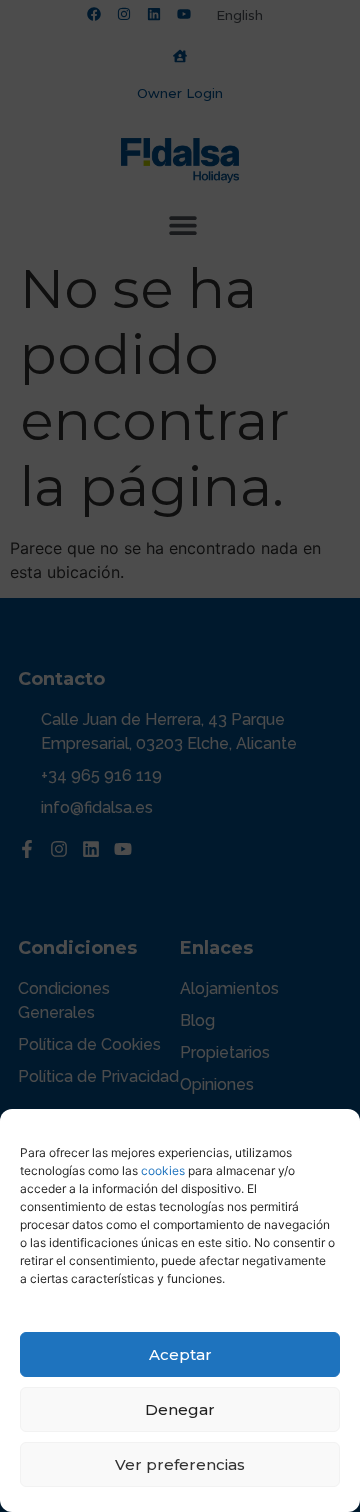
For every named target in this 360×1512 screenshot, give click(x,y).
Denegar (180, 1409)
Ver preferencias (180, 1464)
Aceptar (180, 1354)
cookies (163, 1170)
